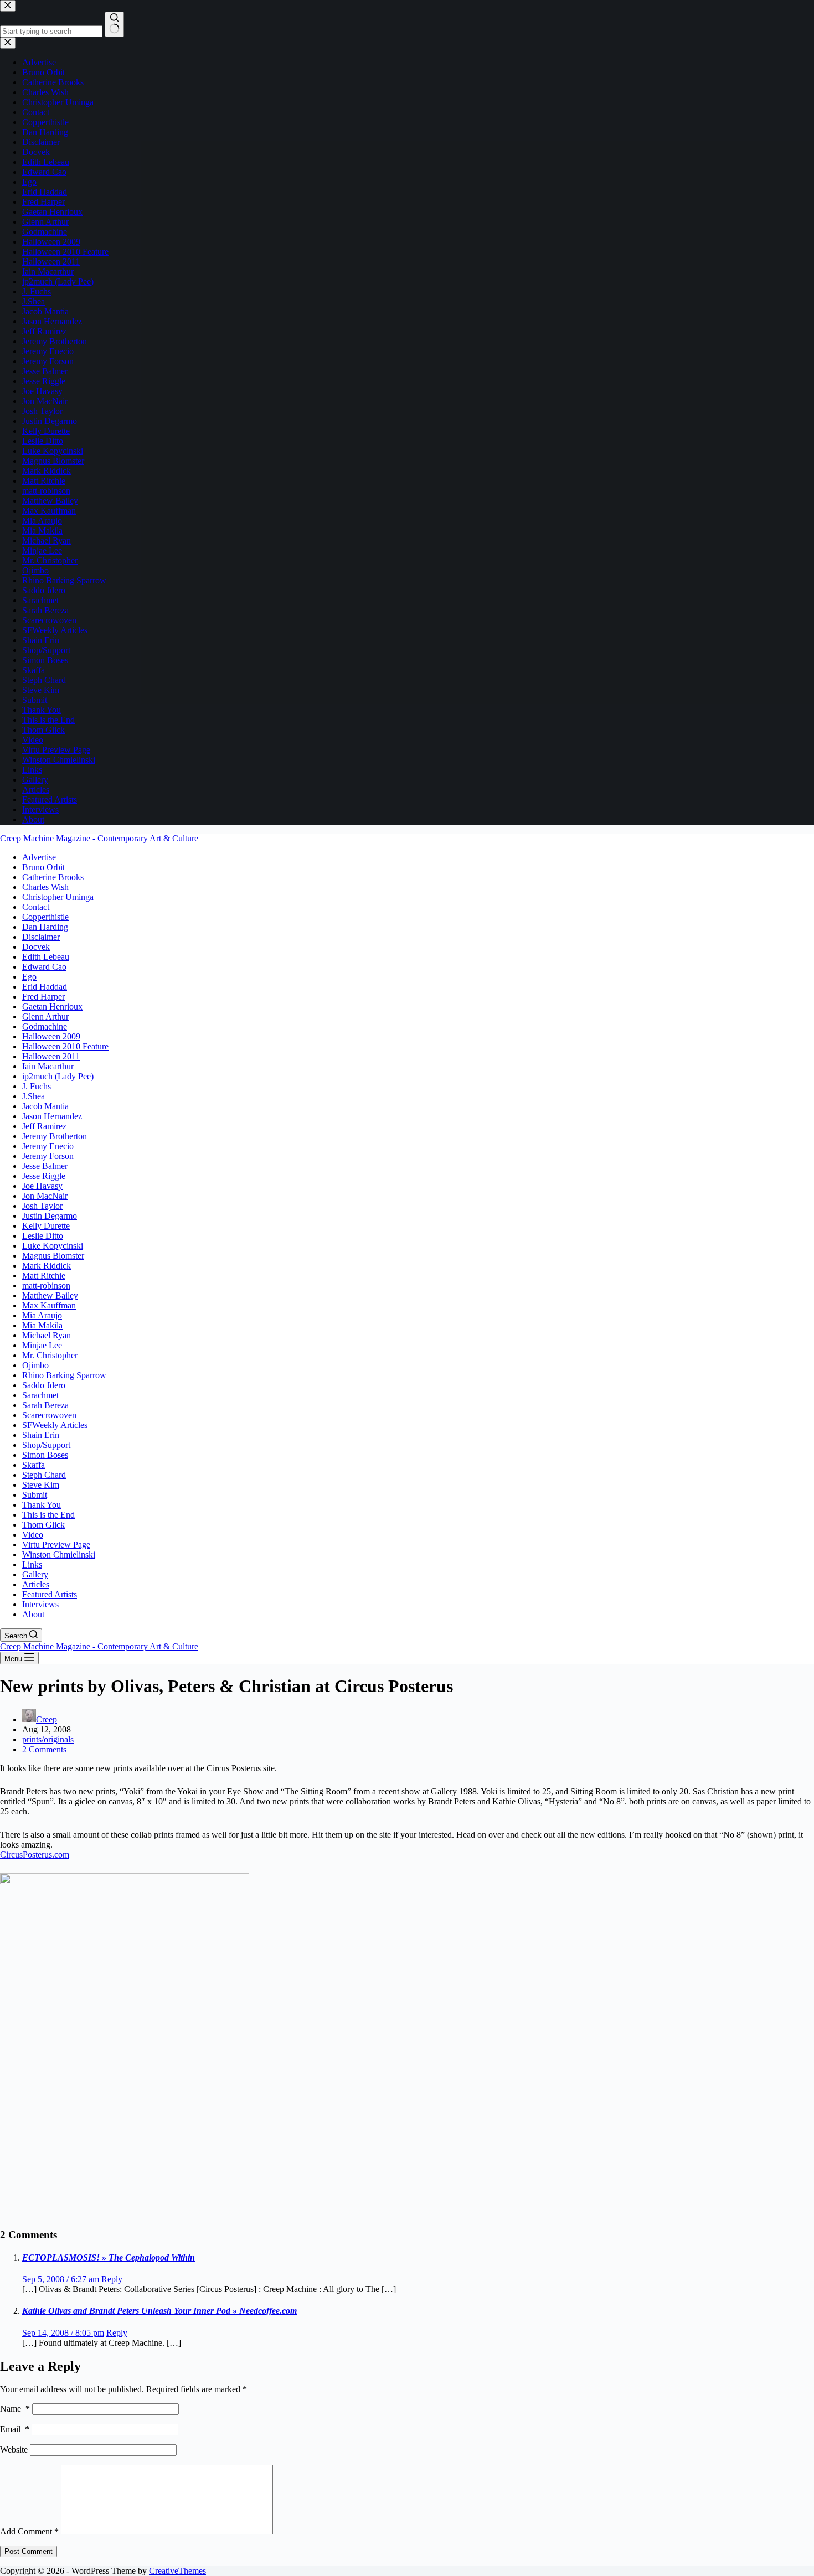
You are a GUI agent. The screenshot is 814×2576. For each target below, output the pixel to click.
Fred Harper (43, 997)
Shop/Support (46, 1445)
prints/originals (48, 1739)
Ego (29, 977)
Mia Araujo (42, 1315)
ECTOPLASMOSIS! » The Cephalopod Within (109, 2257)
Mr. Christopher (50, 1355)
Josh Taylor (42, 1206)
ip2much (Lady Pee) (58, 1076)
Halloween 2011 (51, 1056)
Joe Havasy (42, 1186)
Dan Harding (45, 927)
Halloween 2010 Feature (65, 1046)
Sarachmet (40, 1395)
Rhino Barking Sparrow (64, 1375)
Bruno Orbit (43, 867)
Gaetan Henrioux (52, 1007)
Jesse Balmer (45, 1166)
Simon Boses (45, 1455)
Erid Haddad (45, 987)
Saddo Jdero (44, 1385)
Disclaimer (41, 937)
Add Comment (29, 2531)
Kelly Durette (46, 1226)
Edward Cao (44, 967)
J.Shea (34, 1096)
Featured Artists (50, 1594)
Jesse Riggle (44, 1176)
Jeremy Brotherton (55, 1136)
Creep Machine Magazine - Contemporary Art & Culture (99, 838)
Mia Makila (42, 1325)
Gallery (35, 1574)
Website (14, 2450)
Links (32, 1564)
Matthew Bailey (50, 1295)
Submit (35, 1495)
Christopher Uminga (58, 897)
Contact (36, 907)
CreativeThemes (177, 2571)
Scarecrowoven (49, 1415)
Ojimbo (35, 1365)
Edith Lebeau (46, 957)
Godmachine (45, 1026)
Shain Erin (41, 1435)
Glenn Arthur (45, 1017)
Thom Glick (43, 1525)
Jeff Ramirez (44, 1126)
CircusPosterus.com (35, 1855)
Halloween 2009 (51, 1036)
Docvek (36, 947)
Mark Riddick (47, 1266)
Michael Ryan (47, 1335)
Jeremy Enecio (48, 1146)
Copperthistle (45, 917)
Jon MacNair (45, 1196)
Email (15, 2429)
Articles (36, 1584)
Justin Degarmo (50, 1216)
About (33, 1614)
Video (33, 1535)
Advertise (39, 857)
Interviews (40, 1604)
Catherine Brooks (53, 877)
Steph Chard (44, 1475)
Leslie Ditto (43, 1236)
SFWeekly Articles (55, 1425)
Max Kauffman (49, 1305)
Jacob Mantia (45, 1106)
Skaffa (34, 1465)
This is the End (48, 1515)
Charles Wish (45, 887)
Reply (112, 2279)
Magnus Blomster (53, 1256)
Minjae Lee (42, 1345)
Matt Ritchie (44, 1276)
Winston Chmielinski (59, 1555)
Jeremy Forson (48, 1156)
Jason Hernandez (52, 1116)
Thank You (42, 1505)
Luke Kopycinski (53, 1246)
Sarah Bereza (45, 1405)
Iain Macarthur (48, 1066)
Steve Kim (41, 1485)
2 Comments (44, 1749)
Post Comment (29, 2551)
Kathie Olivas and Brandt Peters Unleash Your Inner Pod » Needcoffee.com (159, 2311)
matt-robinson (46, 1286)
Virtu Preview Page (56, 1545)
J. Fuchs (37, 1086)
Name (15, 2409)
